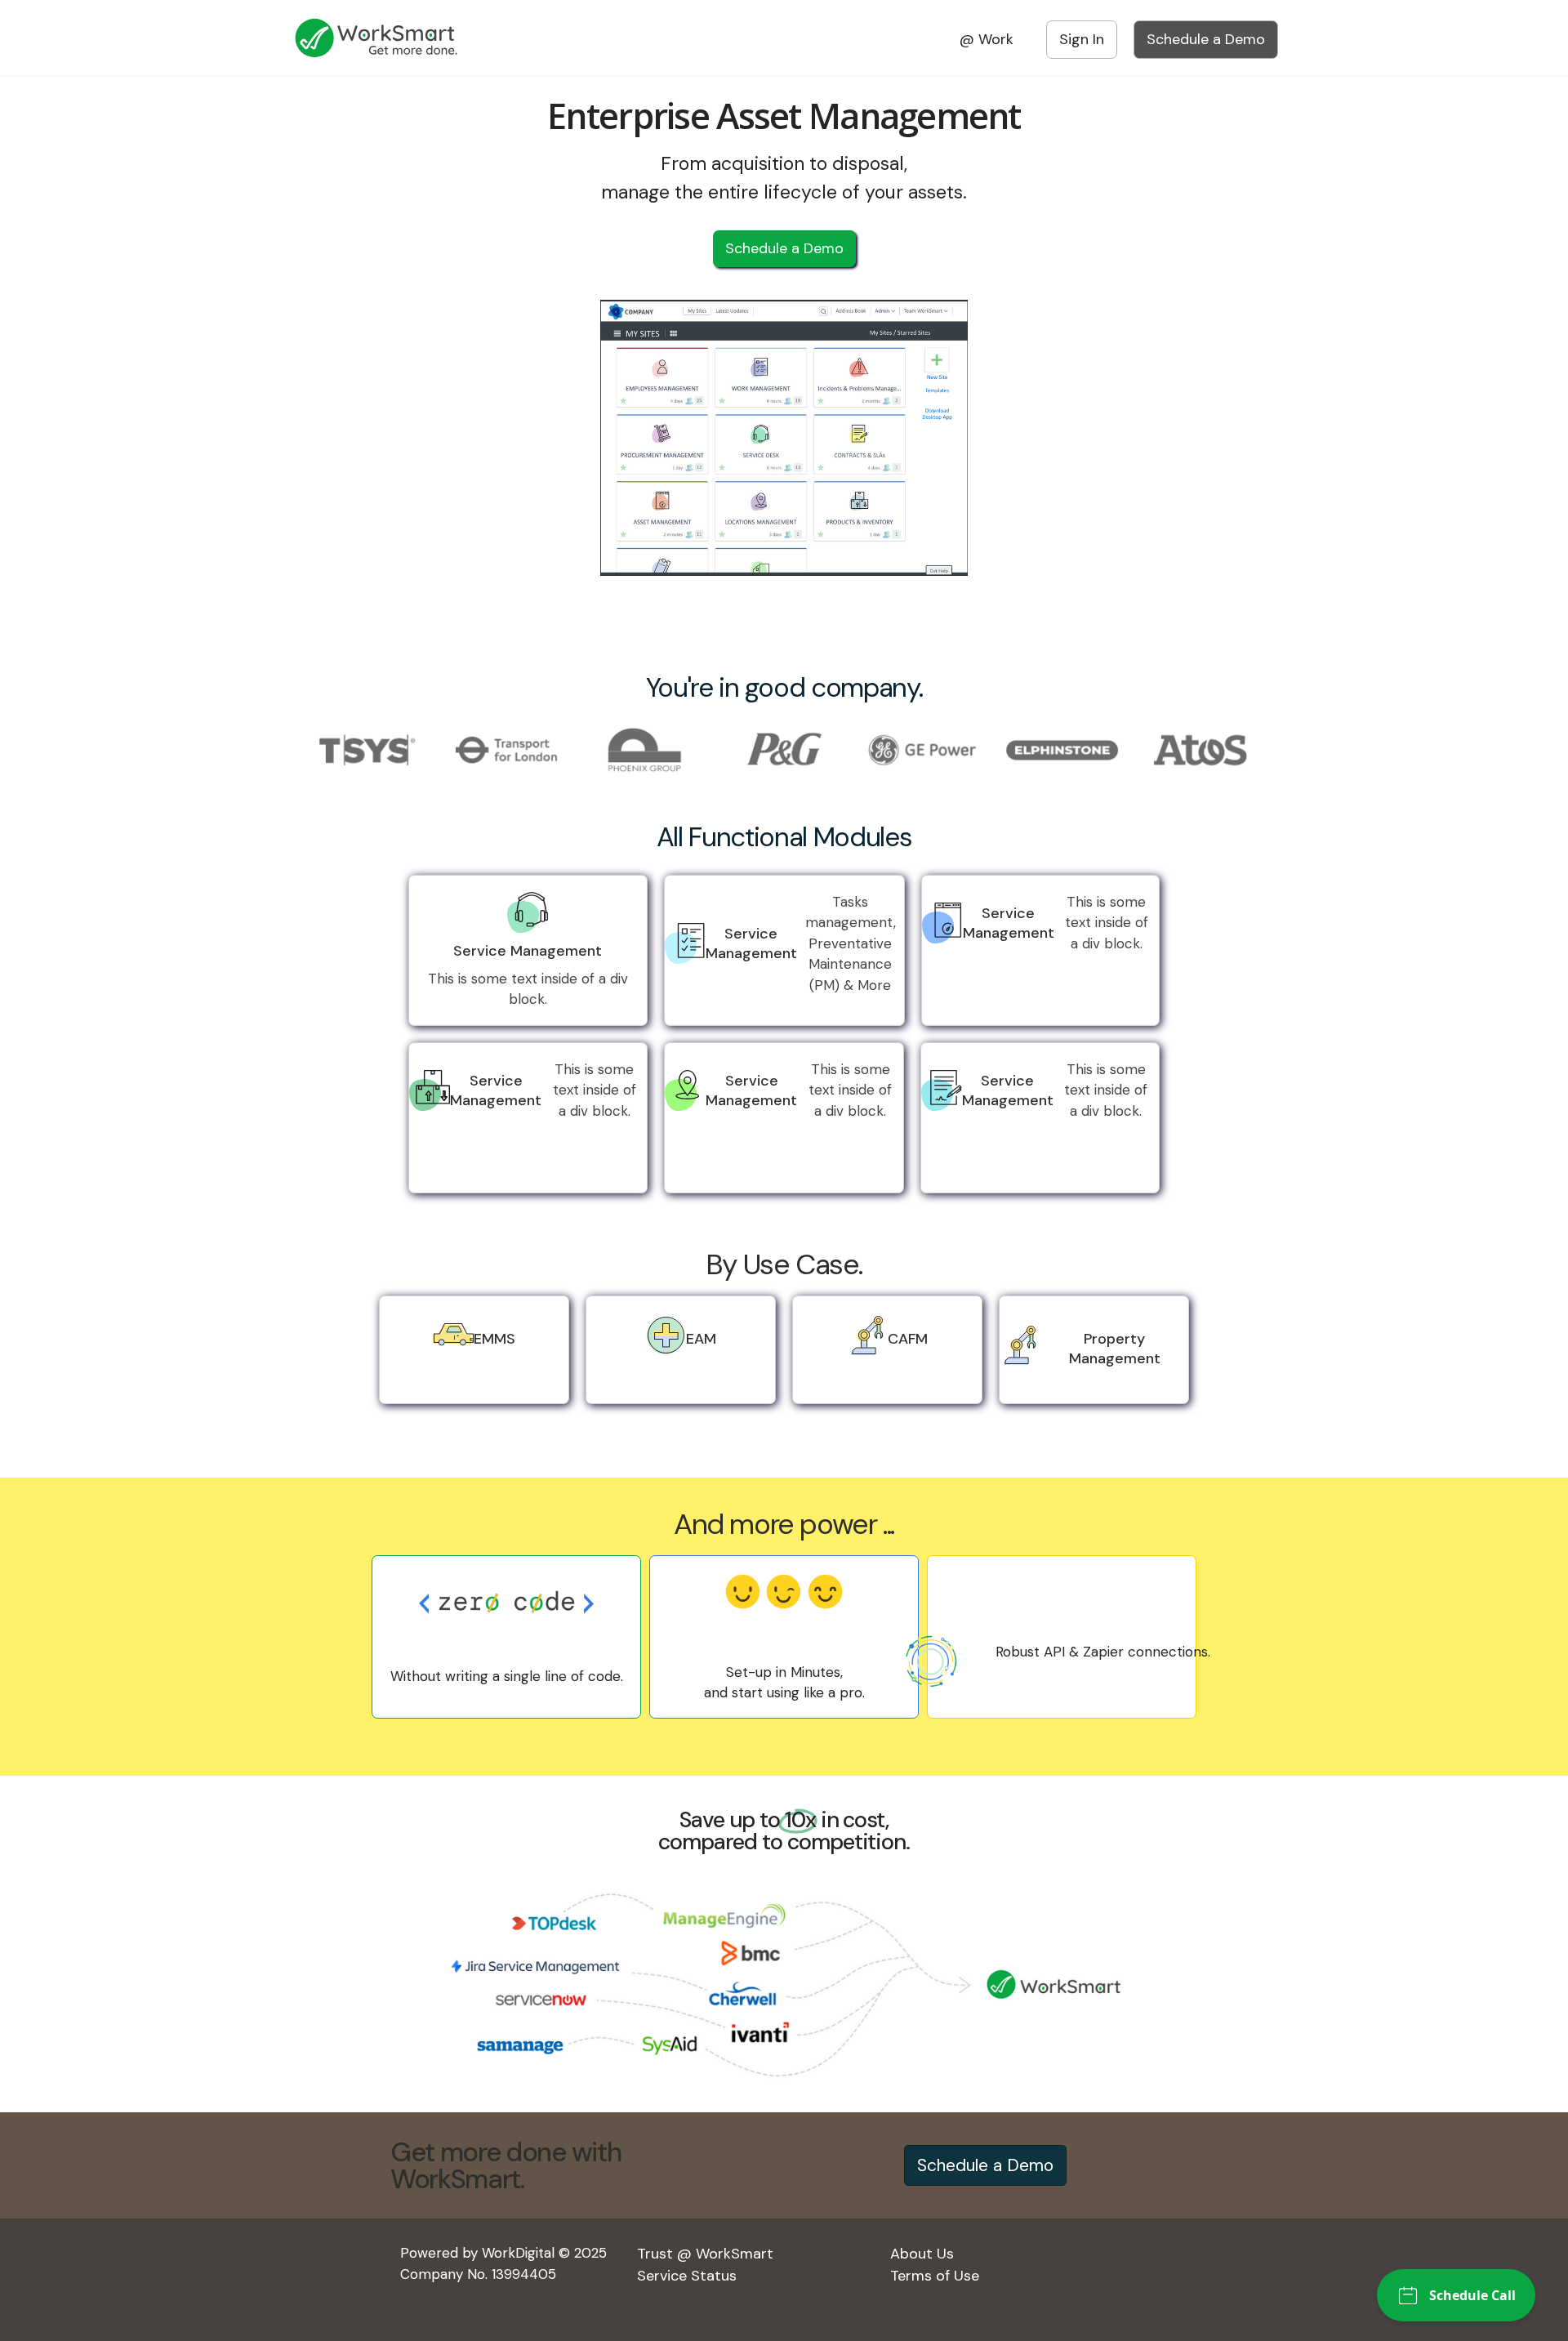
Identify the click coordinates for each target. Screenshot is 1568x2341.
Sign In (1082, 39)
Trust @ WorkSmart (705, 2254)
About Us (922, 2254)
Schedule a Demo (1206, 39)
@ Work (987, 39)
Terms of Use (935, 2276)
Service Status (687, 2276)
